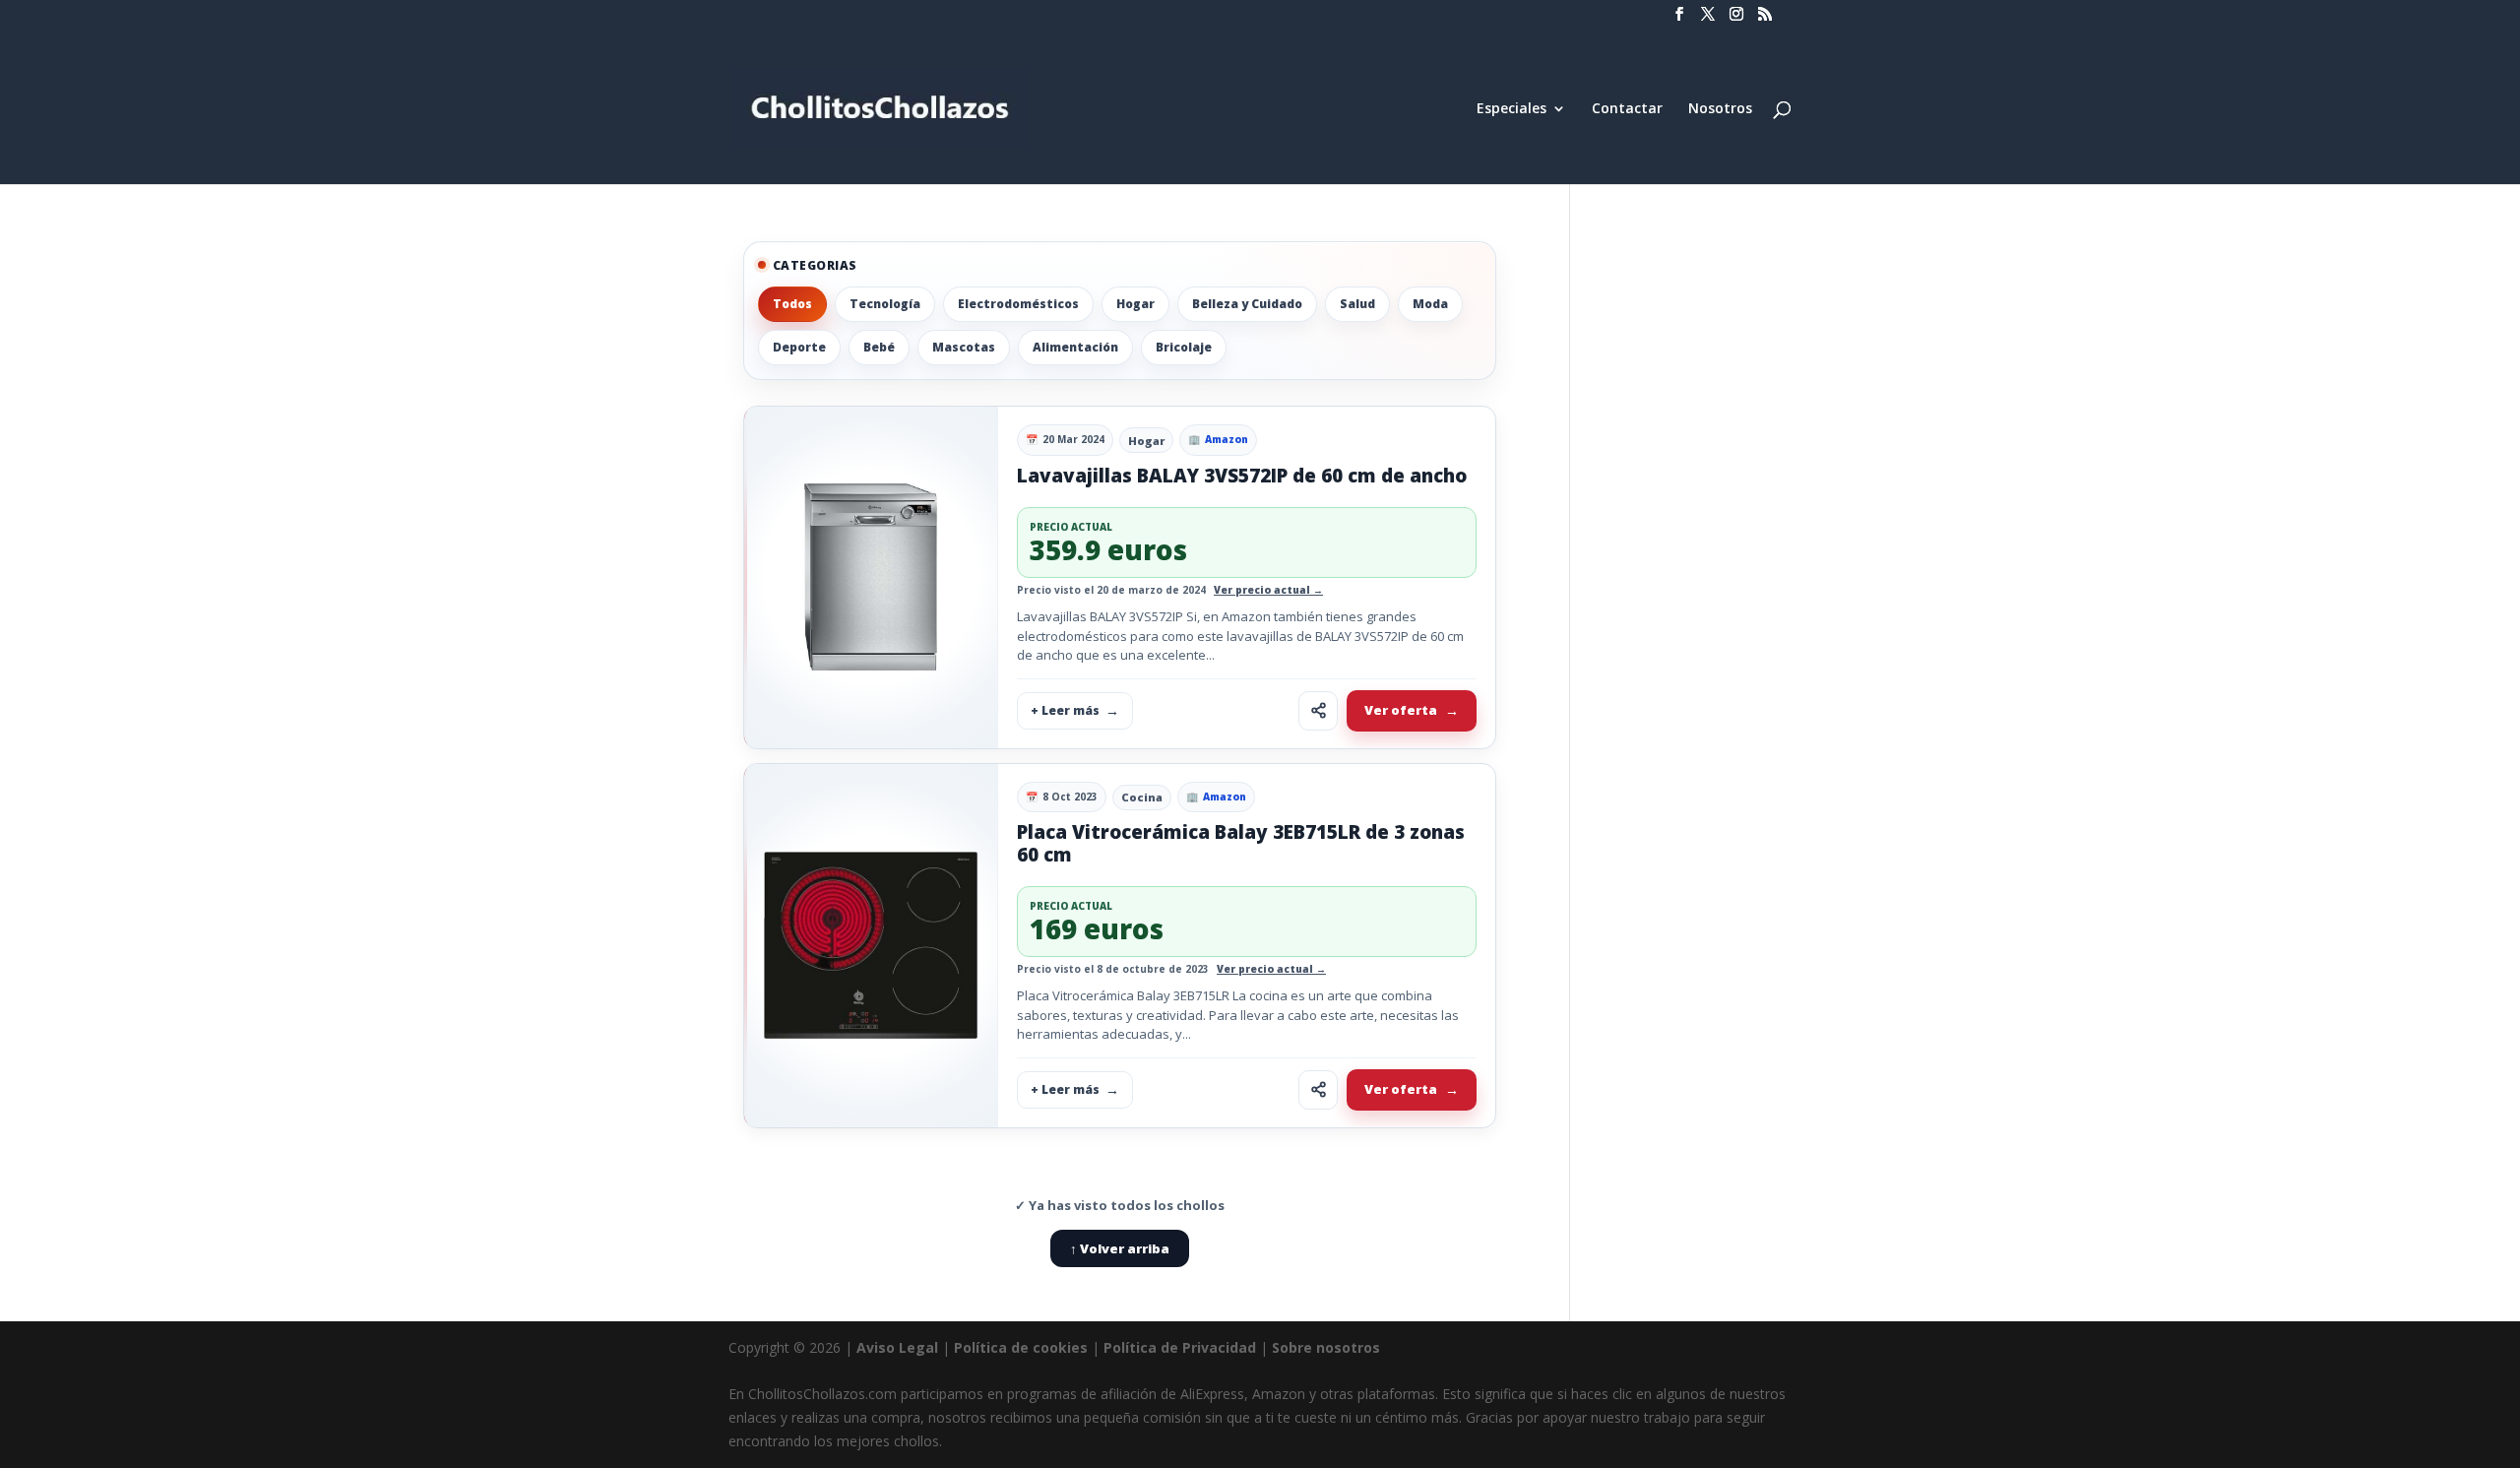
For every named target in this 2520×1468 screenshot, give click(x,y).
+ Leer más (1065, 710)
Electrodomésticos (1018, 304)
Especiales (1512, 109)
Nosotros (1720, 109)
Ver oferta (1401, 710)
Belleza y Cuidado (1247, 304)
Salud (1357, 304)
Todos (792, 304)
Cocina (1142, 797)
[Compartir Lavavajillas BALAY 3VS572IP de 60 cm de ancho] (1318, 711)
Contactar (1627, 109)
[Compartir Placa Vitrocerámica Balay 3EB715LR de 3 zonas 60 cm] (1318, 1090)
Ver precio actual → (1268, 590)
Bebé (879, 347)
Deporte (799, 347)
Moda (1430, 304)
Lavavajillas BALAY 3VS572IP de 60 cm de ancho (1242, 476)
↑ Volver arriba (1120, 1248)
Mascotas (964, 347)
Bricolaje (1184, 347)
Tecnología (885, 304)
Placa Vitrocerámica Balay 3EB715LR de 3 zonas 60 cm (1241, 843)
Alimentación (1075, 347)
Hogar (1135, 304)
